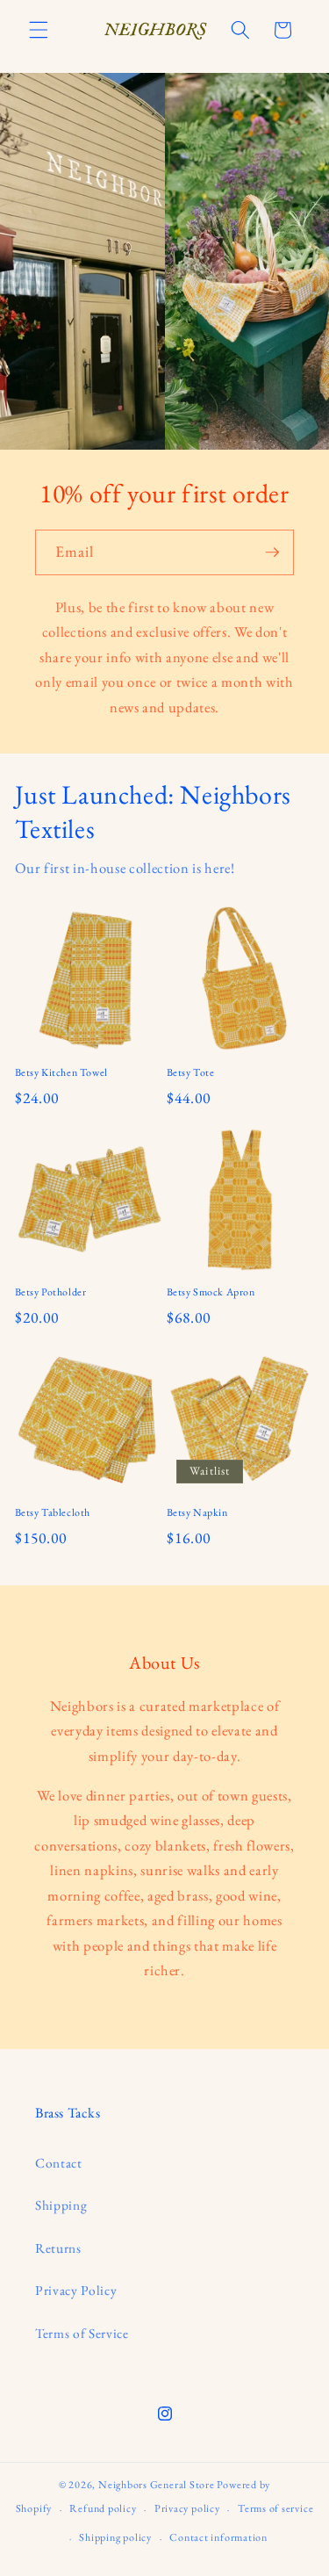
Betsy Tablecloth (53, 1513)
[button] (39, 30)
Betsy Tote (191, 1073)
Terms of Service (82, 2333)
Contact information (218, 2537)
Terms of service (275, 2508)
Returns (58, 2248)
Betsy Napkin (197, 1513)
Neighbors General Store (157, 2485)
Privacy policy (187, 2508)
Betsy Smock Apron (211, 1292)
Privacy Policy (76, 2290)
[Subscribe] (272, 552)
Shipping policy (115, 2537)
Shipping (61, 2205)
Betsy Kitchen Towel (61, 1073)
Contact (59, 2163)
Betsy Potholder (51, 1292)
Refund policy (103, 2508)
